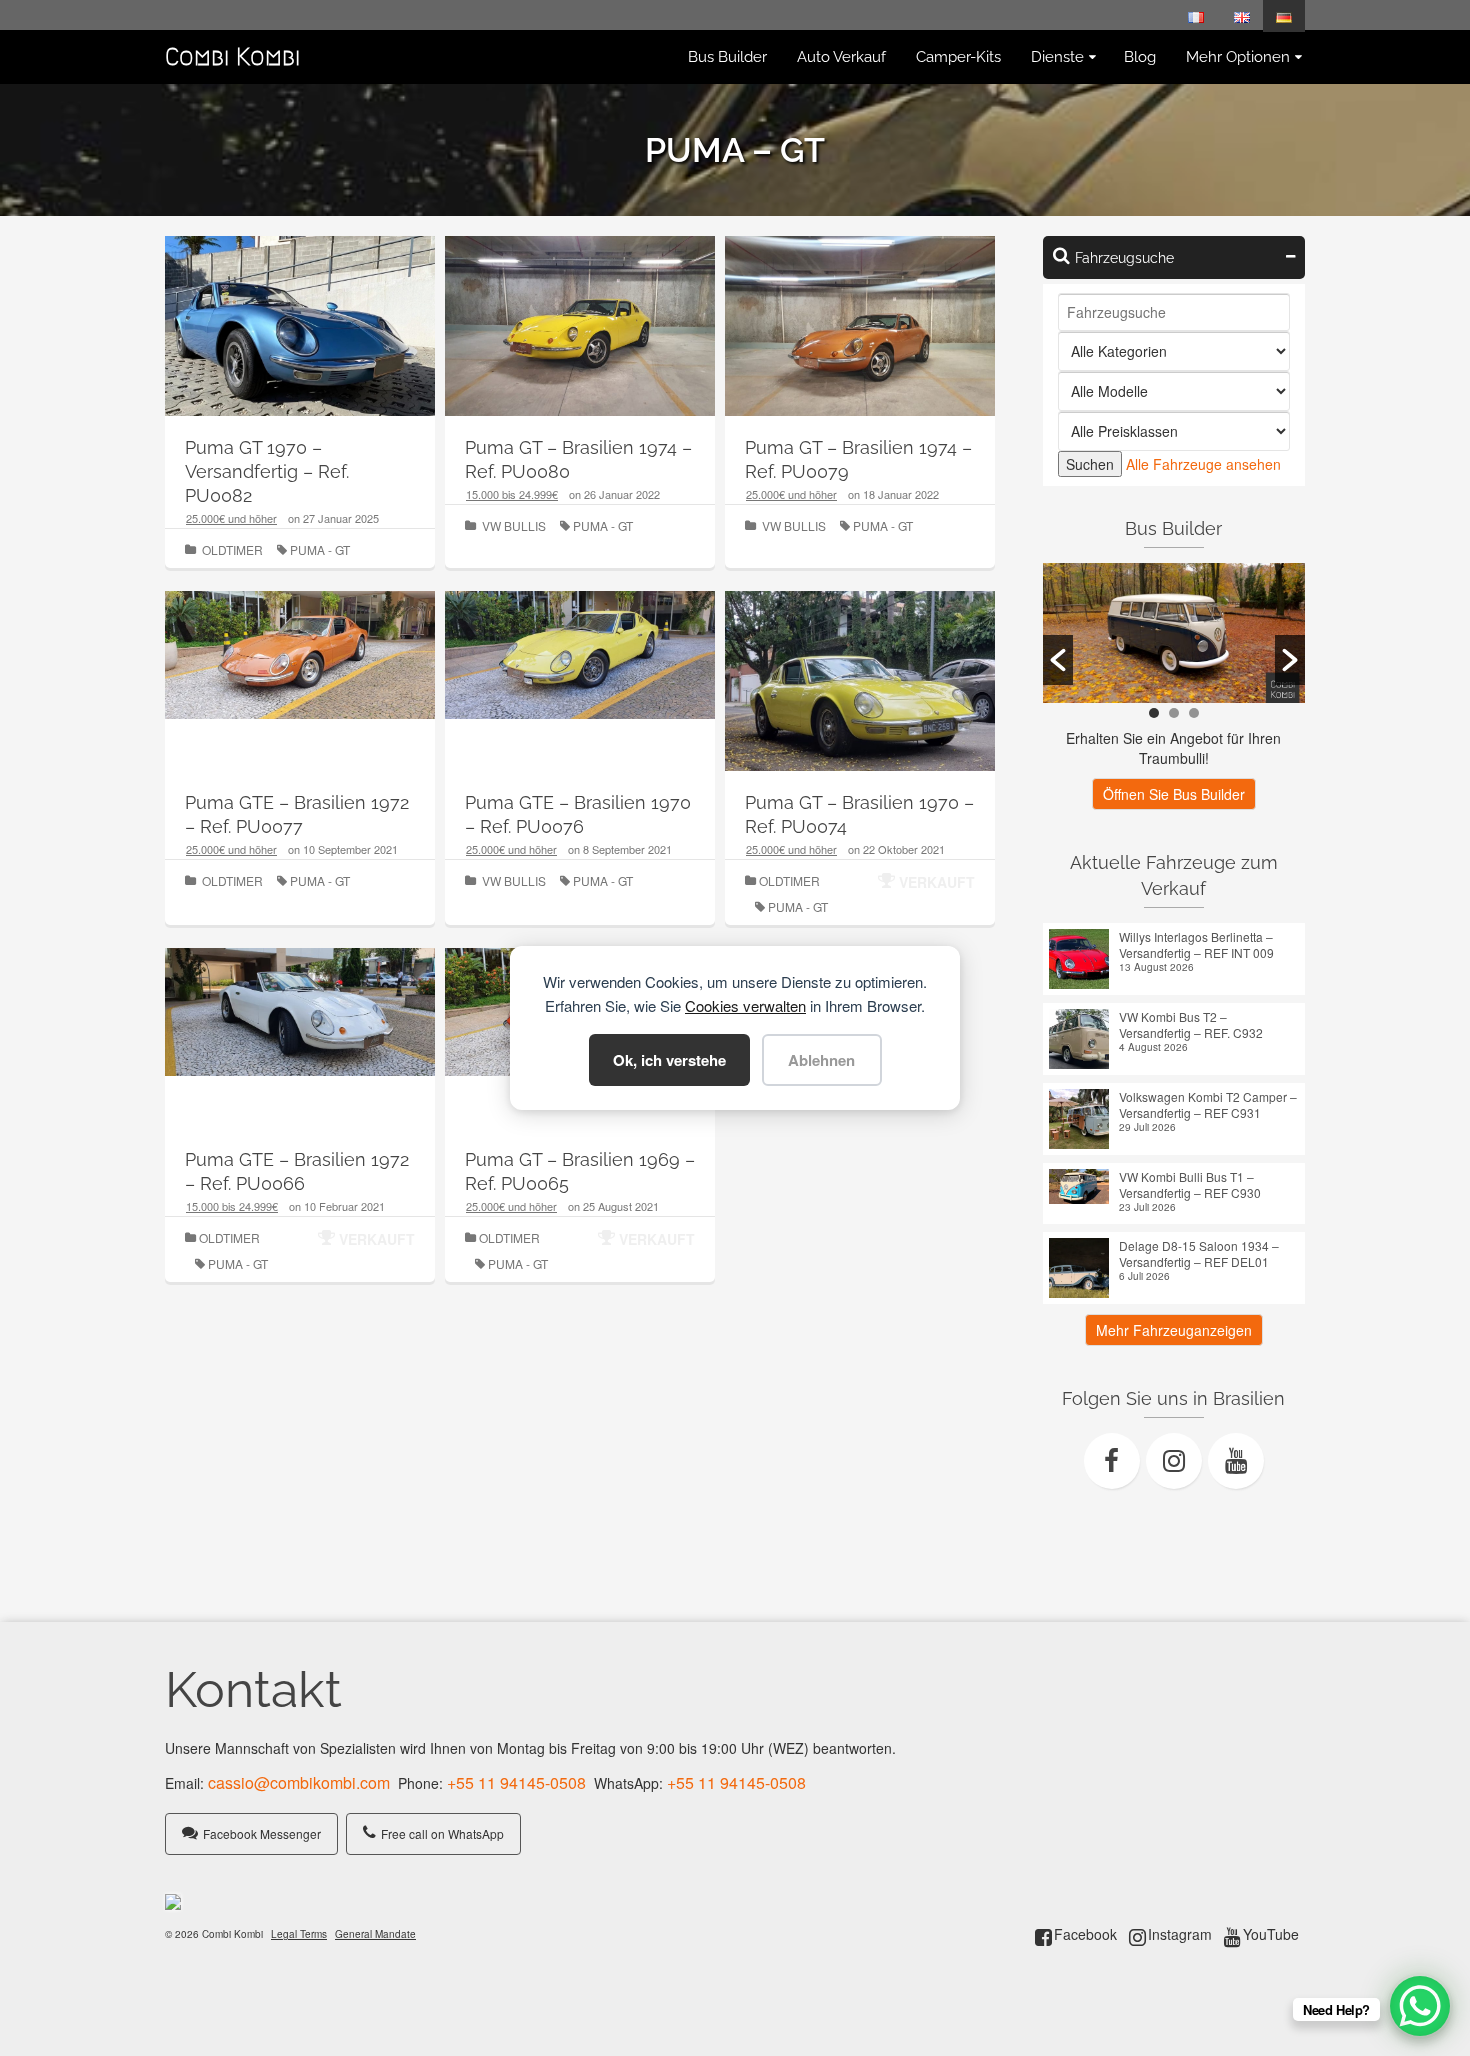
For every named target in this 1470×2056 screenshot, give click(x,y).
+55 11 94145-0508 (516, 1782)
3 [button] (1194, 713)
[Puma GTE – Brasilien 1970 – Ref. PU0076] (580, 653)
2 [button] (1174, 713)
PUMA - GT (320, 549)
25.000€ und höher (231, 518)
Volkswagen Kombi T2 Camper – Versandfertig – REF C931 (1208, 1105)
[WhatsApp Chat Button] (1420, 2006)
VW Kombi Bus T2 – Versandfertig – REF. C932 (1191, 1025)
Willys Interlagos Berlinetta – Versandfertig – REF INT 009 (1196, 945)
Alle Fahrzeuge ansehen (1203, 464)
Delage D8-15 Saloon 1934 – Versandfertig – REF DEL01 (1199, 1254)
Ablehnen (821, 1060)
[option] (1174, 633)
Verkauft (937, 882)
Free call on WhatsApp (442, 1833)
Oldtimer (232, 549)
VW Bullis (514, 525)
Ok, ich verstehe (669, 1060)
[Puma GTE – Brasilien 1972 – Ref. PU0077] (300, 652)
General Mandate (375, 1934)
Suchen (1090, 464)
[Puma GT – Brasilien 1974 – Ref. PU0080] (580, 335)
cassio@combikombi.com (299, 1782)
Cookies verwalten (745, 1005)
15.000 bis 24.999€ (512, 494)
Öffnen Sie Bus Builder (1174, 794)
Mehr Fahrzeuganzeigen (1174, 1330)
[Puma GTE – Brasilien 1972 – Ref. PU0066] (300, 1009)
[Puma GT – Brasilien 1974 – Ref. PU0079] (860, 335)
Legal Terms (299, 1934)
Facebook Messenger (262, 1833)
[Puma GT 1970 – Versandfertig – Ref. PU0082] (300, 335)
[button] (1058, 660)
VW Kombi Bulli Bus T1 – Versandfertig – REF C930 (1190, 1185)
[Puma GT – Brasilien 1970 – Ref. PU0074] (860, 690)
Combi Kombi (232, 57)
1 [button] (1154, 713)
